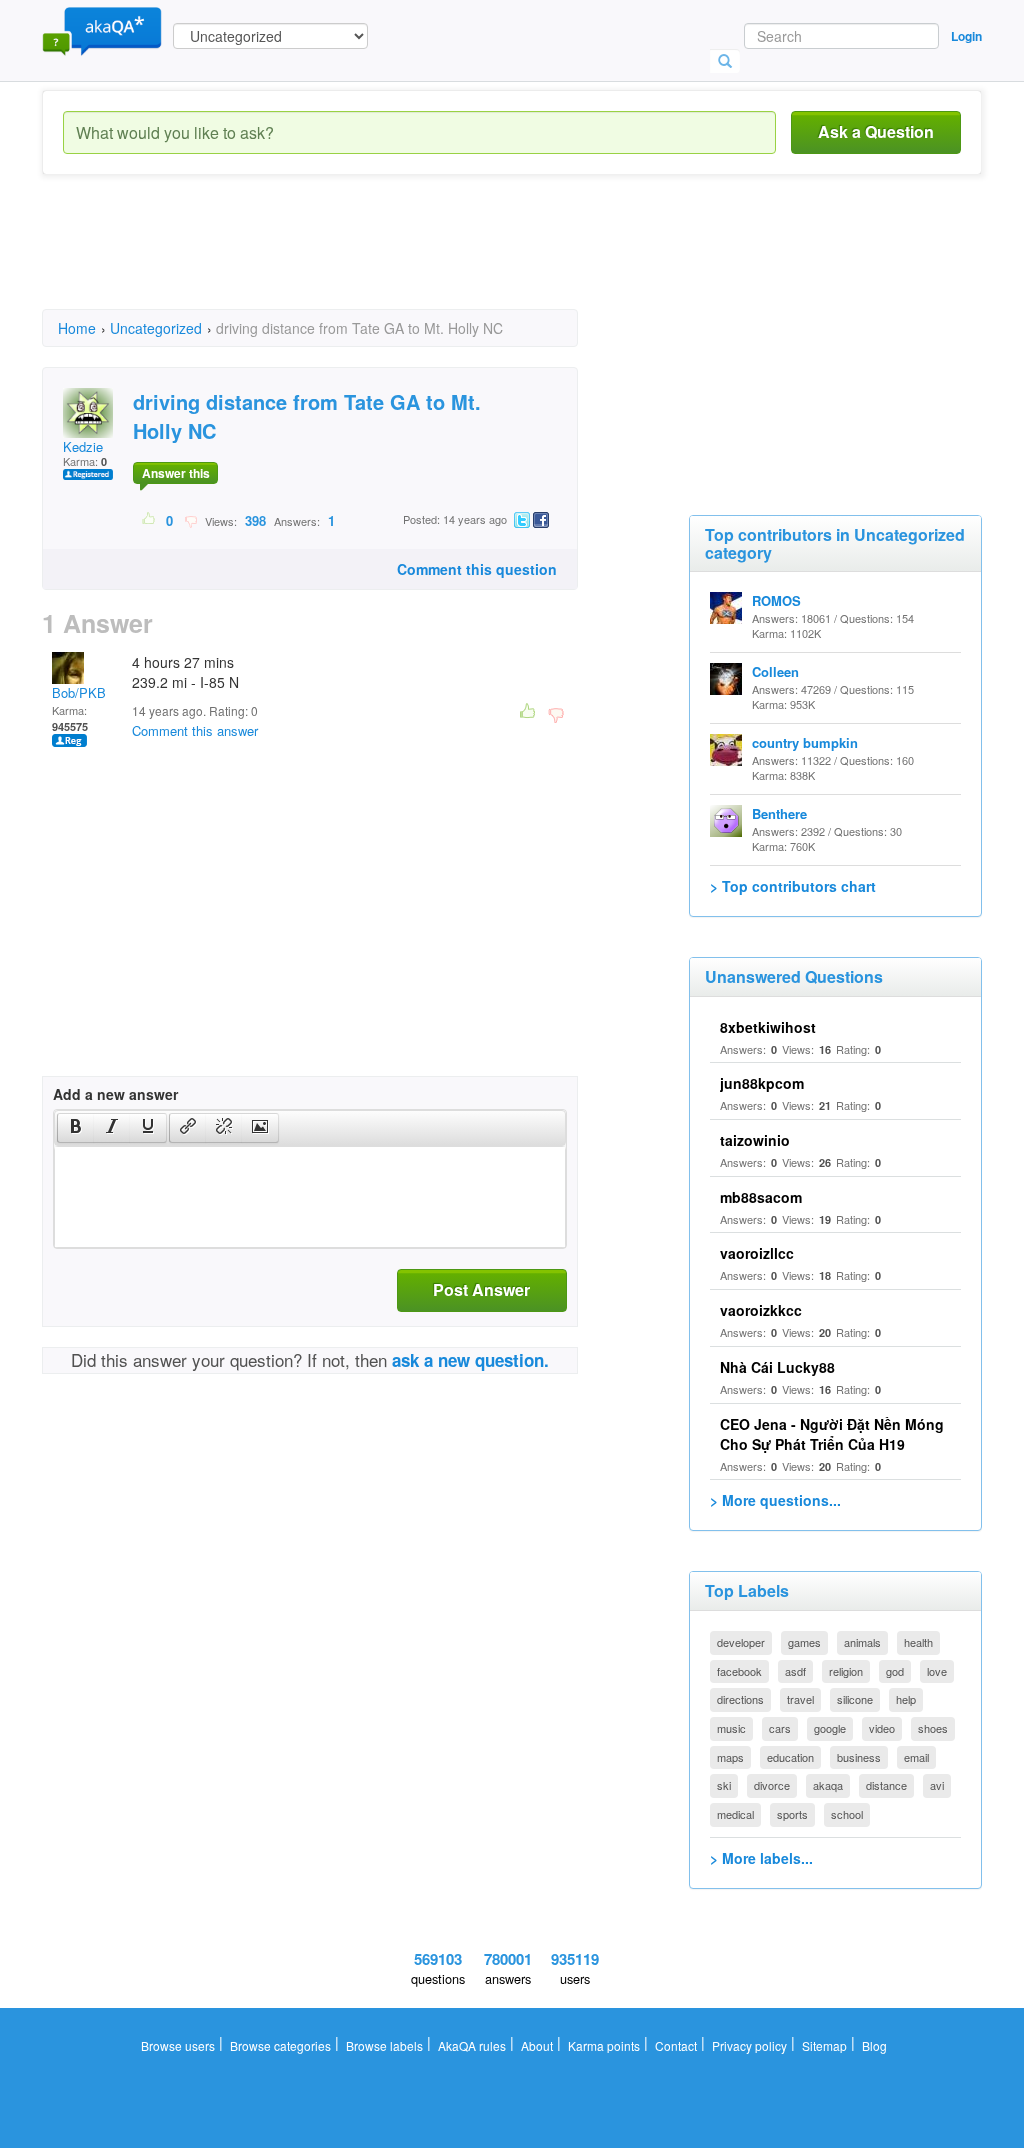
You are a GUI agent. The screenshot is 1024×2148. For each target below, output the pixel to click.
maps (730, 1757)
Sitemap (824, 2045)
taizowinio (755, 1140)
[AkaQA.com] (102, 30)
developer (741, 1642)
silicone (855, 1699)
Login (966, 36)
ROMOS (776, 600)
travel (800, 1699)
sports (792, 1814)
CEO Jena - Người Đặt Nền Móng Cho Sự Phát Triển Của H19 (832, 1434)
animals (862, 1642)
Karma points (604, 2045)
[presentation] (76, 1128)
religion (846, 1671)
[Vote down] (190, 520)
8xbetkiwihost (768, 1027)
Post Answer (481, 1289)
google (830, 1728)
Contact (676, 2045)
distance (886, 1785)
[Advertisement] (406, 260)
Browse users (178, 2045)
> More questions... (775, 1500)
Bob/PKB (79, 692)
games (804, 1642)
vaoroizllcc (757, 1253)
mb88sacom (761, 1197)
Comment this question (477, 569)
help (906, 1699)
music (731, 1728)
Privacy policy (749, 2045)
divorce (772, 1785)
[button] (75, 1128)
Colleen (775, 671)
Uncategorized (156, 328)
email (916, 1757)
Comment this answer (195, 730)
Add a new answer (115, 1094)
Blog (874, 2045)
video (882, 1728)
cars (780, 1728)
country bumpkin (805, 742)
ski (724, 1785)
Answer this (176, 473)
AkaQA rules (472, 2045)
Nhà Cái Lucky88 (777, 1367)
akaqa (828, 1785)
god (895, 1671)
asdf (795, 1671)
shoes (933, 1728)
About (537, 2045)
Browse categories (280, 2045)
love (937, 1671)
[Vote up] (149, 520)
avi (937, 1785)
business (859, 1757)
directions (740, 1699)
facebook (739, 1671)
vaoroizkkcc (761, 1310)
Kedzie (83, 446)
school (847, 1814)
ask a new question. (470, 1360)
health (918, 1642)
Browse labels (384, 2045)
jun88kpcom (762, 1083)
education (790, 1757)
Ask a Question (876, 131)
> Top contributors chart (793, 886)
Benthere (779, 813)
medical (735, 1814)
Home (77, 328)
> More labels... (761, 1858)
